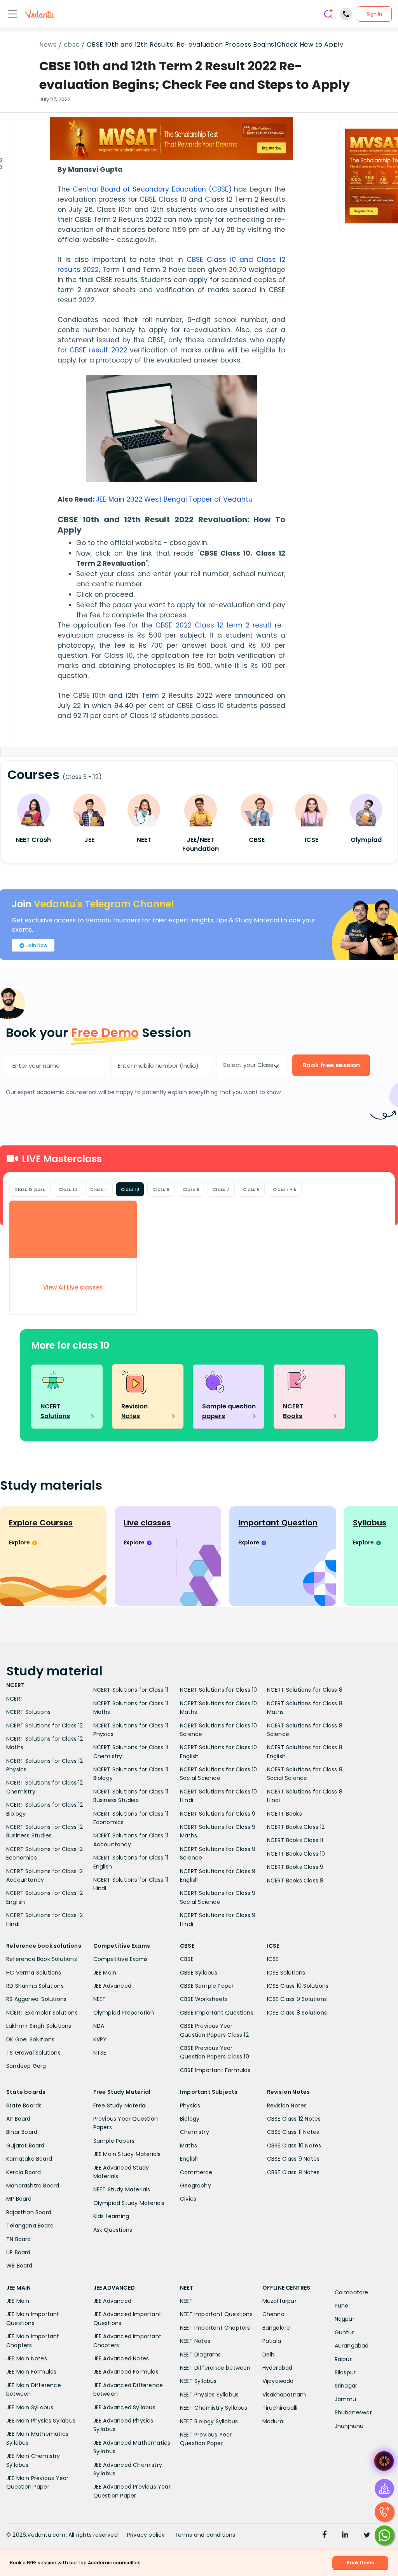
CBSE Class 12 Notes (294, 2119)
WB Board (19, 2266)
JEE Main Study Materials (127, 2154)
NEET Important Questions (216, 2314)
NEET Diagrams (201, 2355)
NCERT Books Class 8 (295, 1881)
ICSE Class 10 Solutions (298, 1986)
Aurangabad (352, 2346)
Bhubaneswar (353, 2412)
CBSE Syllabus (199, 1973)
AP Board (18, 2119)
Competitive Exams (120, 1959)
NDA (99, 2026)
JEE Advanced (112, 1986)
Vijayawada (278, 2381)
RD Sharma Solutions (35, 1986)
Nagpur (345, 2319)
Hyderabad (278, 2368)
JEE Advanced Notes (121, 2358)
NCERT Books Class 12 (296, 1827)
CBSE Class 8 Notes (293, 2172)
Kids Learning (111, 2216)
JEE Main (105, 1973)
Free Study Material (120, 2105)
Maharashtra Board (33, 2186)
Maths (189, 2146)
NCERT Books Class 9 (295, 1867)
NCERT (15, 1699)
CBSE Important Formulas (215, 2070)
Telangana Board (30, 2226)
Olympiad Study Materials (129, 2203)
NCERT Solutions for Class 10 (219, 1690)
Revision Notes (287, 2105)
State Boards (24, 2105)
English (189, 2159)
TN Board (19, 2239)
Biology (190, 2119)
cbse (72, 45)
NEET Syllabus (198, 2381)
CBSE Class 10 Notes (294, 2146)
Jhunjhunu (349, 2426)
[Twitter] (367, 2536)
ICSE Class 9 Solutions (297, 1999)
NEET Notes (195, 2341)
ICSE (273, 1959)
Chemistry (195, 2132)
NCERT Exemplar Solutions (42, 2013)
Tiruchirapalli (280, 2408)
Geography (196, 2186)
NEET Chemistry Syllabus (214, 2408)
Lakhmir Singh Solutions (39, 2026)
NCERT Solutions (28, 1712)
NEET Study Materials (122, 2189)
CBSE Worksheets (204, 1999)
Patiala (272, 2341)
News (48, 45)
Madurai (273, 2421)
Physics (190, 2105)
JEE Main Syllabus (30, 2407)
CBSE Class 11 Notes (293, 2132)
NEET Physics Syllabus (209, 2395)
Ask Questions (113, 2230)
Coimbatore (352, 2292)
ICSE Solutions (286, 1973)
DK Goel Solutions (30, 2039)
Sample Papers (114, 2141)
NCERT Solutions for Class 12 (45, 1725)
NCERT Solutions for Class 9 (218, 1814)
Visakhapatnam (284, 2395)
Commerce (196, 2172)
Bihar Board (22, 2132)
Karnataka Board (29, 2159)
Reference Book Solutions (42, 1959)
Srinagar (346, 2386)
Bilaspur (345, 2372)
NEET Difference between (215, 2368)
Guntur (344, 2332)
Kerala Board (24, 2172)
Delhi (269, 2355)
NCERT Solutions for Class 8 (305, 1690)
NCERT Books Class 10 (296, 1854)
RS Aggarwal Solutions (36, 1999)
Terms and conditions (205, 2535)
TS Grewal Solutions (33, 2053)
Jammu (346, 2399)
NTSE (100, 2053)
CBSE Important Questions (217, 2013)
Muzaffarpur (279, 2301)
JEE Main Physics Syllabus (41, 2421)
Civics (188, 2199)
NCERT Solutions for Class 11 (131, 1690)
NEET (100, 1999)
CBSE (187, 1959)
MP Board (19, 2199)
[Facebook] (325, 2536)
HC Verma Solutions (34, 1973)
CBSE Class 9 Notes (293, 2159)
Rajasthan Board (29, 2212)
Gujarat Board (25, 2146)
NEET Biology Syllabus (209, 2421)
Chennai (274, 2314)
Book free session (331, 1065)
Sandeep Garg (26, 2066)
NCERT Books (285, 1814)
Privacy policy (146, 2535)
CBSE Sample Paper (207, 1986)
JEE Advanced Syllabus (124, 2407)
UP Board (18, 2252)
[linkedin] (345, 2536)
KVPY (100, 2039)
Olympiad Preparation (124, 2013)
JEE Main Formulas (31, 2372)
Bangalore (276, 2328)
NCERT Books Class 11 (295, 1840)
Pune (342, 2306)
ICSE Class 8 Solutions (297, 2013)
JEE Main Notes (27, 2358)
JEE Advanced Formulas (126, 2372)
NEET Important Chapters (215, 2328)
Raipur (343, 2359)
